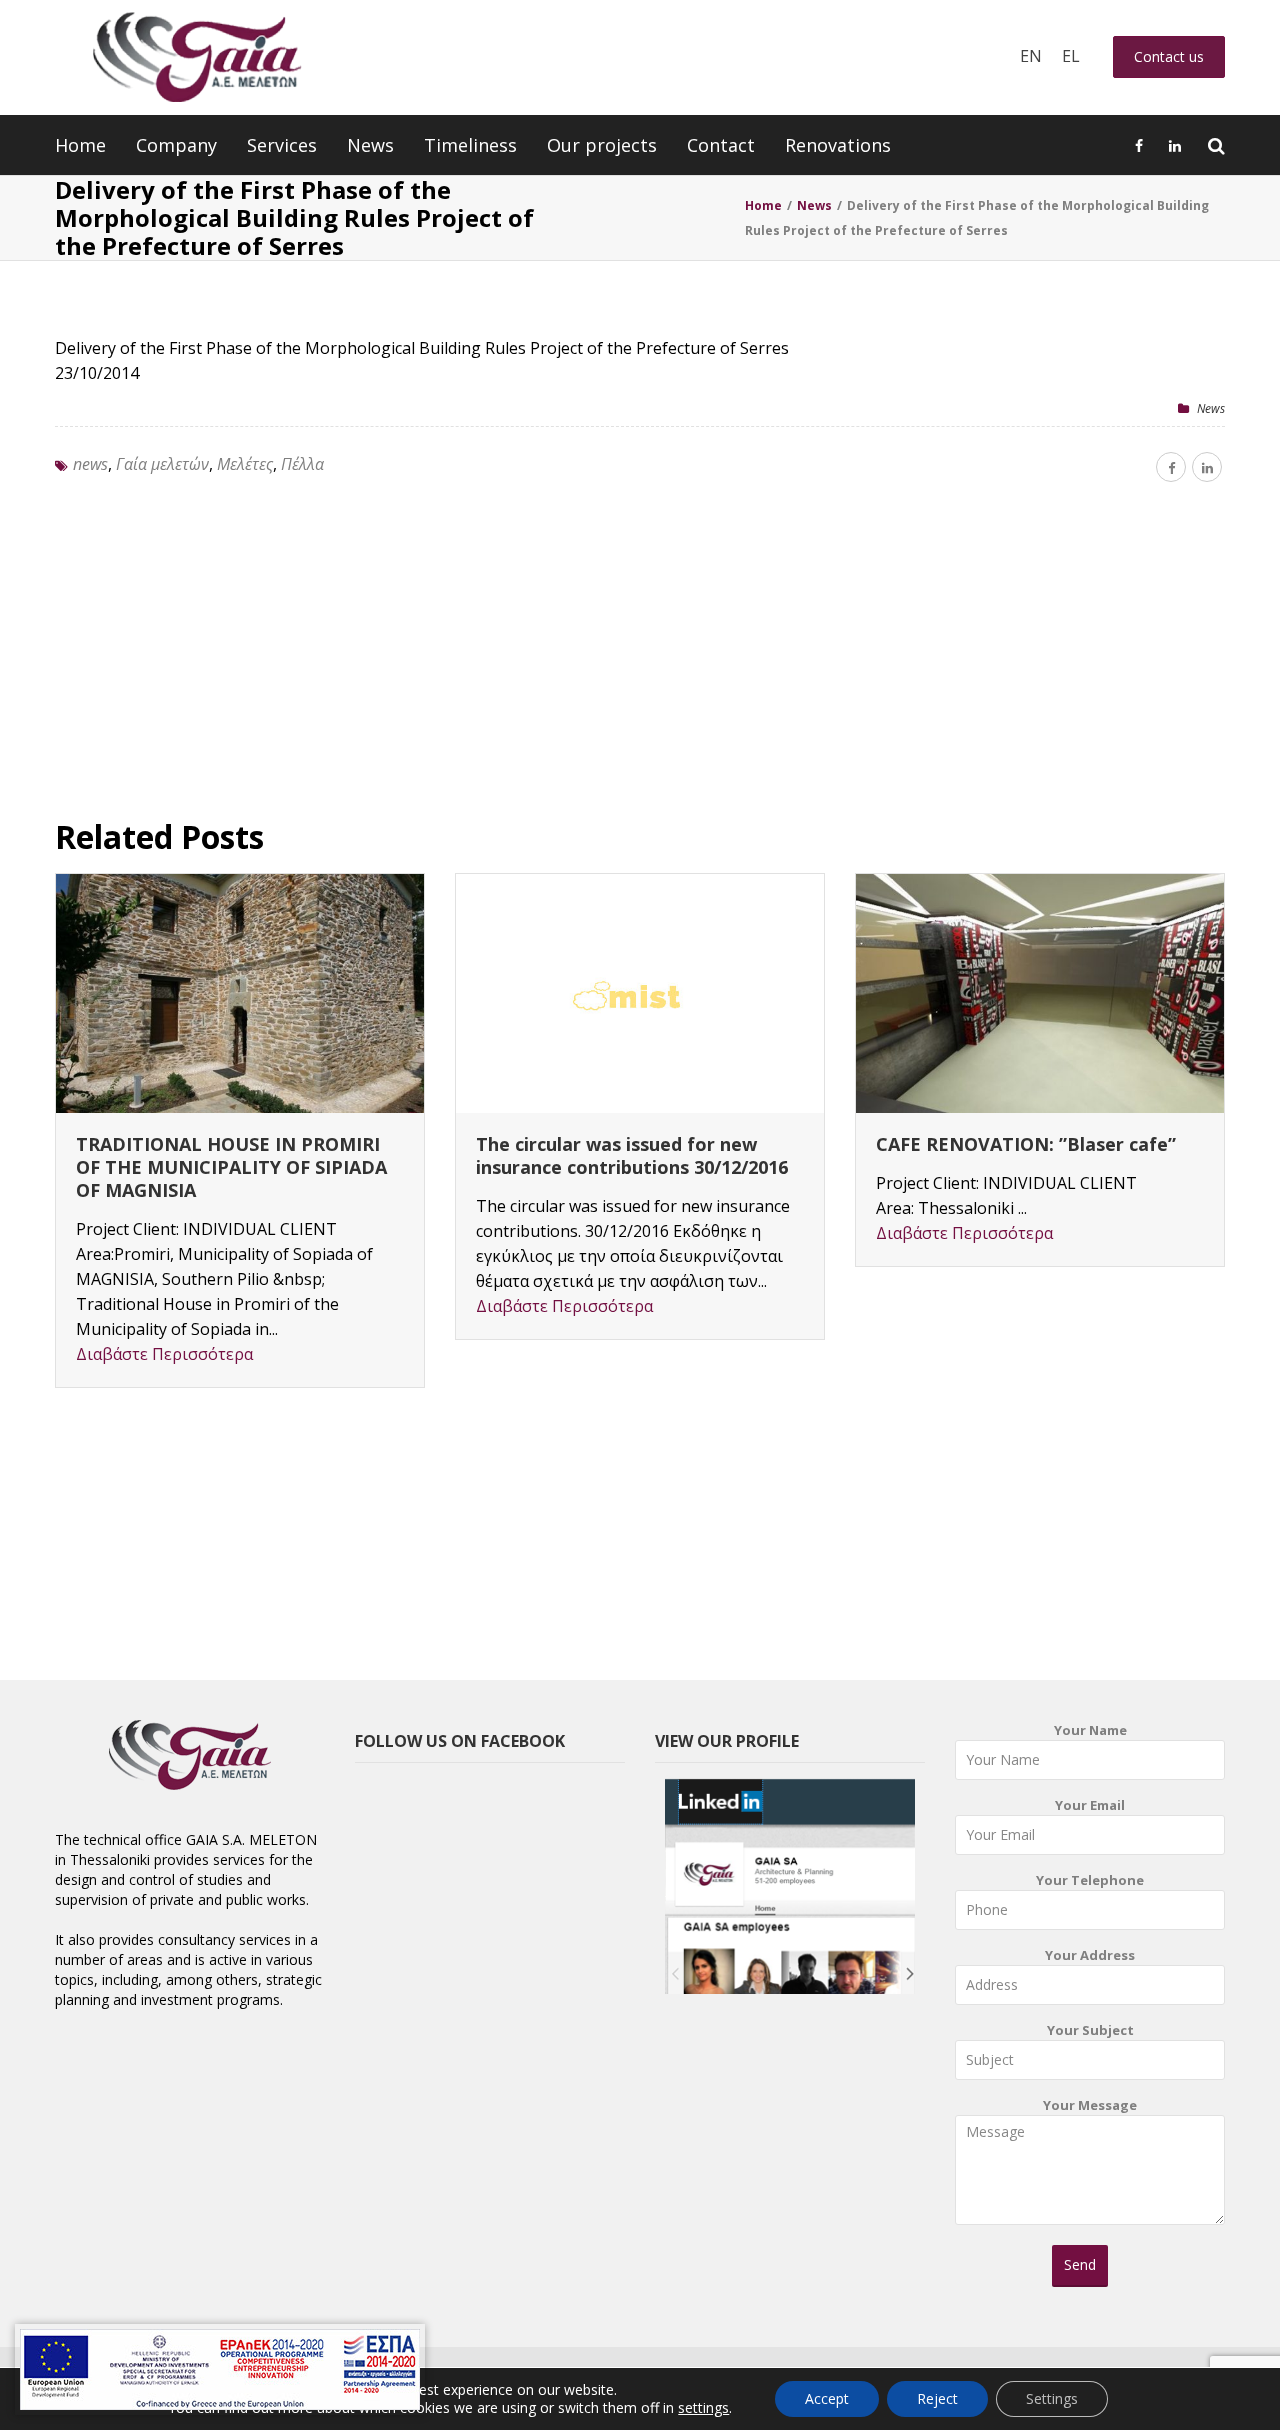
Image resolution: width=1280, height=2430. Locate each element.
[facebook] (1171, 467)
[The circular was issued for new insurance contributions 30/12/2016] (640, 993)
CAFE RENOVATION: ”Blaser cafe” (1026, 1144)
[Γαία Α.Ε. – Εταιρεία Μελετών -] (196, 57)
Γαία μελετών (162, 464)
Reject (937, 2398)
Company (176, 145)
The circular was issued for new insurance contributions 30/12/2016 (632, 1155)
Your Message (1090, 2105)
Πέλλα (302, 464)
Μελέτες (245, 464)
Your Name (1090, 1730)
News (370, 145)
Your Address (1090, 1955)
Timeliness (470, 145)
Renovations (838, 145)
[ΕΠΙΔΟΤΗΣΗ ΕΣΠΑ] (220, 2369)
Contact (721, 145)
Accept (827, 2398)
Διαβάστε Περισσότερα (164, 1354)
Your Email (1090, 1805)
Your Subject (1090, 2030)
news (90, 464)
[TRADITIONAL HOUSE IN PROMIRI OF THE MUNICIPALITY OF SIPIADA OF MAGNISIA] (240, 993)
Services (282, 145)
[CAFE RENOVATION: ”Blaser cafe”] (1040, 993)
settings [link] (703, 2407)
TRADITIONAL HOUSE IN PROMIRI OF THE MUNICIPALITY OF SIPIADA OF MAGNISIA (231, 1167)
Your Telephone (1090, 1880)
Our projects (602, 145)
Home (80, 145)
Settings (1052, 2398)
